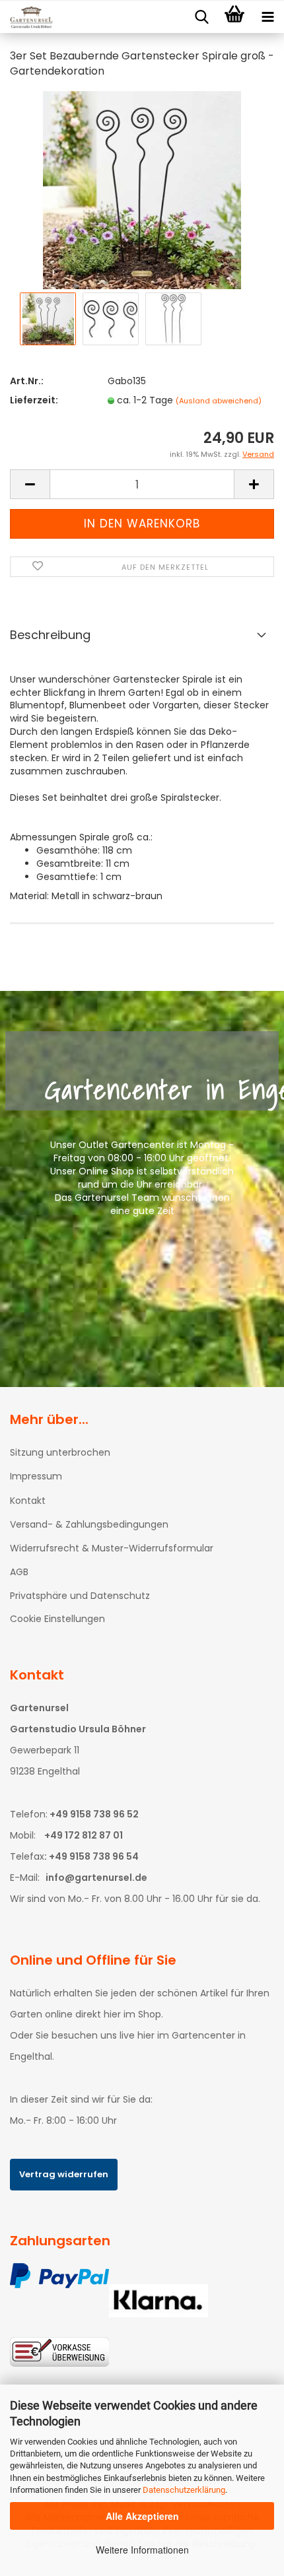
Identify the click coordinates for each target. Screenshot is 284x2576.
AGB (19, 1572)
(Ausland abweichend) (219, 401)
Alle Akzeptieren (142, 2516)
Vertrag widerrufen (64, 2174)
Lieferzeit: (34, 400)
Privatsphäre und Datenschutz (80, 1596)
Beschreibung (50, 635)
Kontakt (28, 1501)
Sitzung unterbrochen (60, 1452)
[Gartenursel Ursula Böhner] (26, 17)
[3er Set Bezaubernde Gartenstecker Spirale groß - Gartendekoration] (142, 189)
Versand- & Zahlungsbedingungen (89, 1524)
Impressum (36, 1476)
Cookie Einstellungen (57, 1619)
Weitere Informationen (142, 2550)
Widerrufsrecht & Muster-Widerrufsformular (112, 1548)
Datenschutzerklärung (184, 2490)
